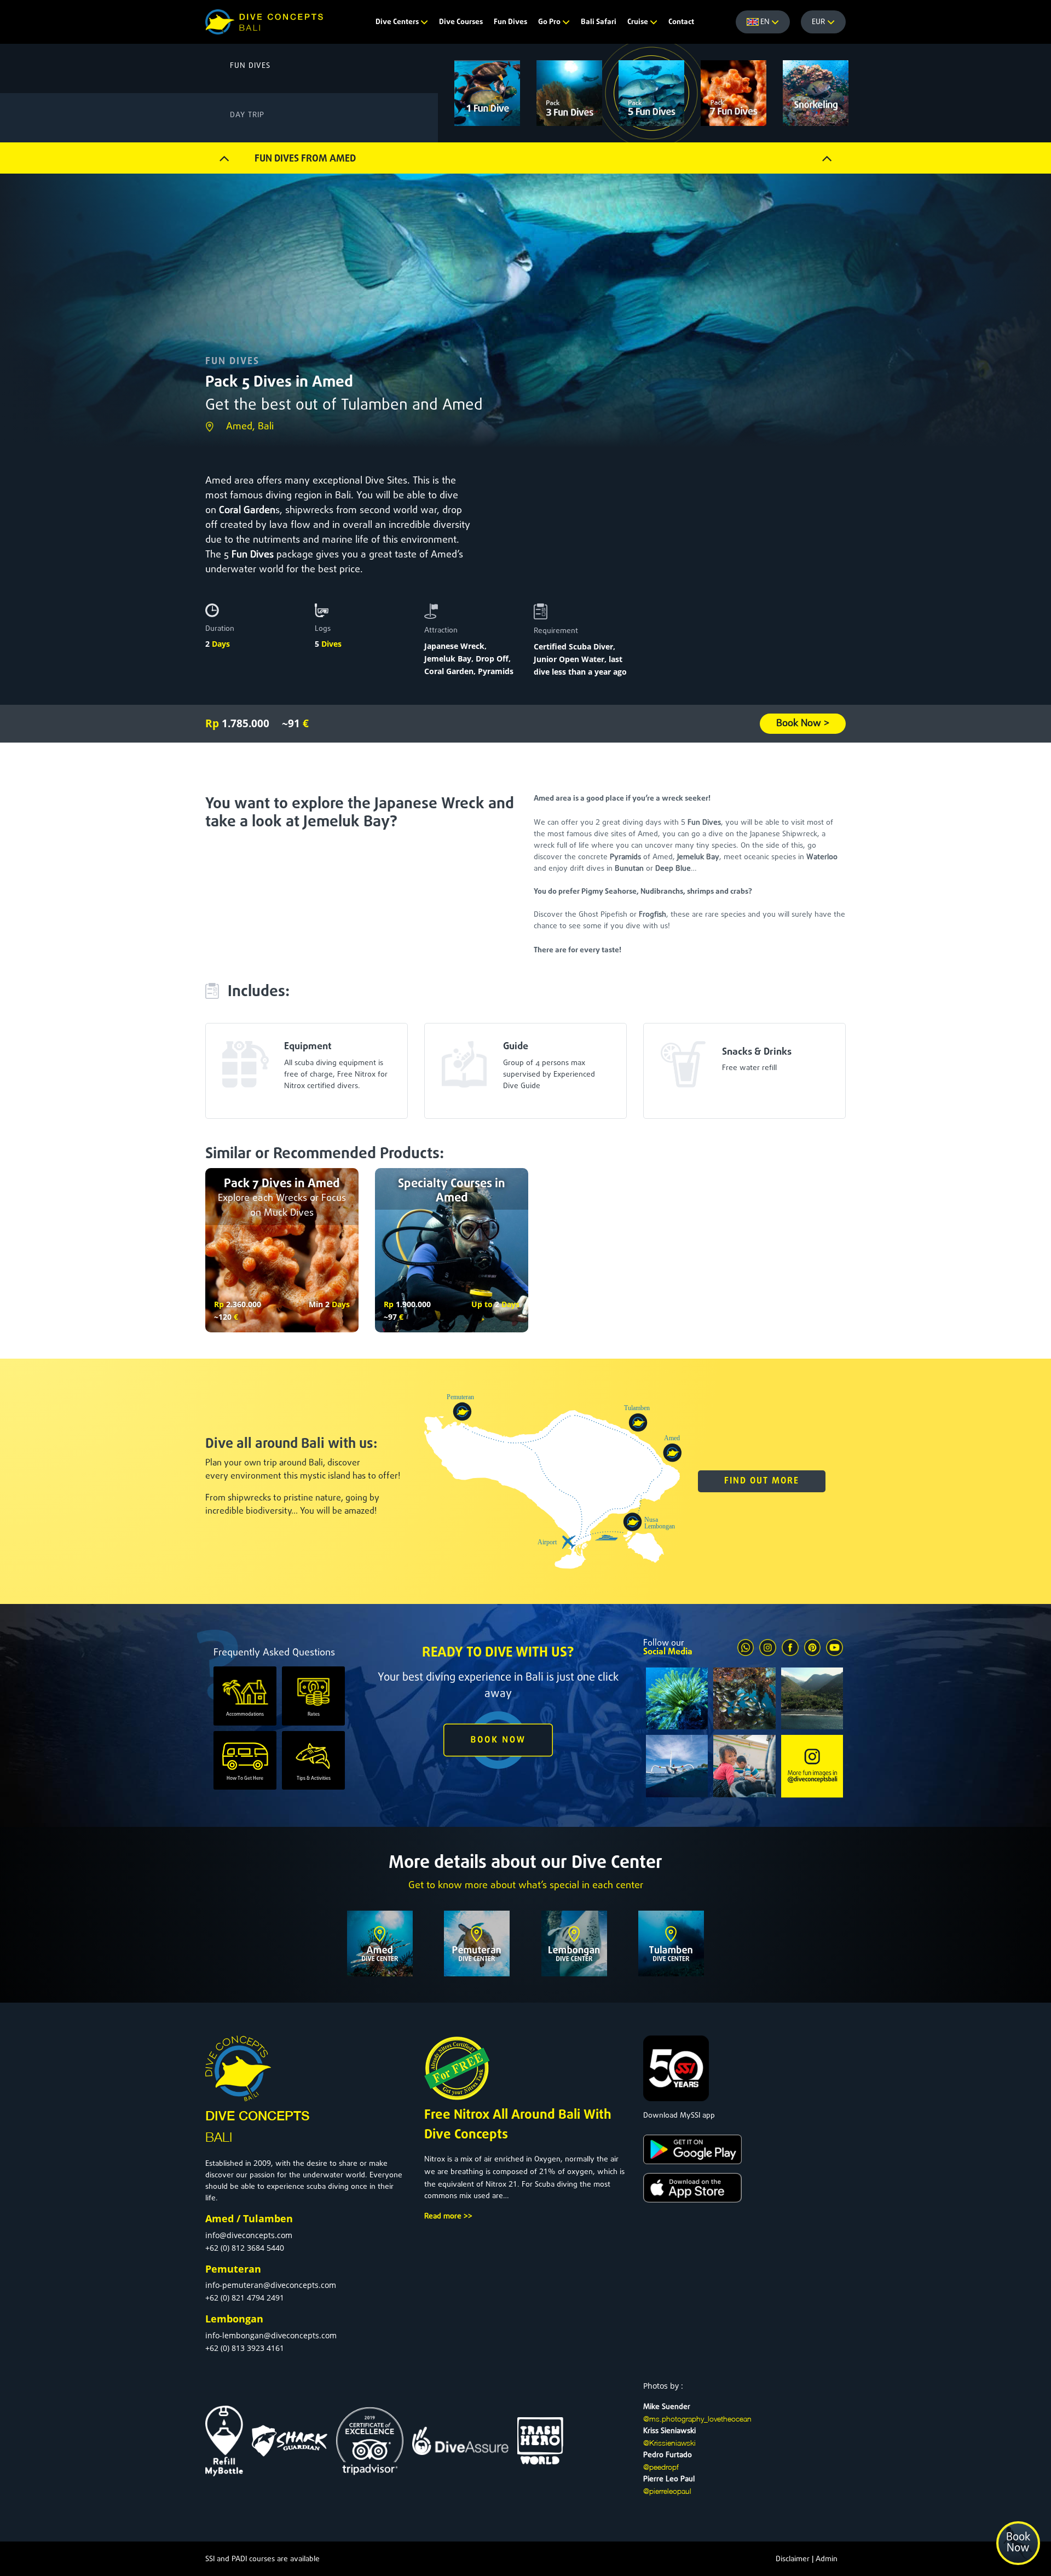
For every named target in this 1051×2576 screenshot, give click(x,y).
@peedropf (661, 2467)
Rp (219, 1304)
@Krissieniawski (669, 2443)
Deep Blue (673, 869)
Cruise (639, 22)
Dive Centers (398, 22)
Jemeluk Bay (448, 659)
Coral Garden (247, 511)
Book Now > (803, 724)
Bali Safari (599, 22)
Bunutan (629, 869)
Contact (681, 22)
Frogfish (652, 915)
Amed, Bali (250, 427)
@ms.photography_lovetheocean (697, 2419)
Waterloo (822, 857)
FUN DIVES (232, 362)
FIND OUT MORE (762, 1481)
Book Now (1018, 2543)
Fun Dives (510, 22)
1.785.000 (237, 723)
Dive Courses (461, 22)
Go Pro (550, 22)
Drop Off (492, 659)
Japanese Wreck (454, 646)
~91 (295, 723)
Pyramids (496, 671)
